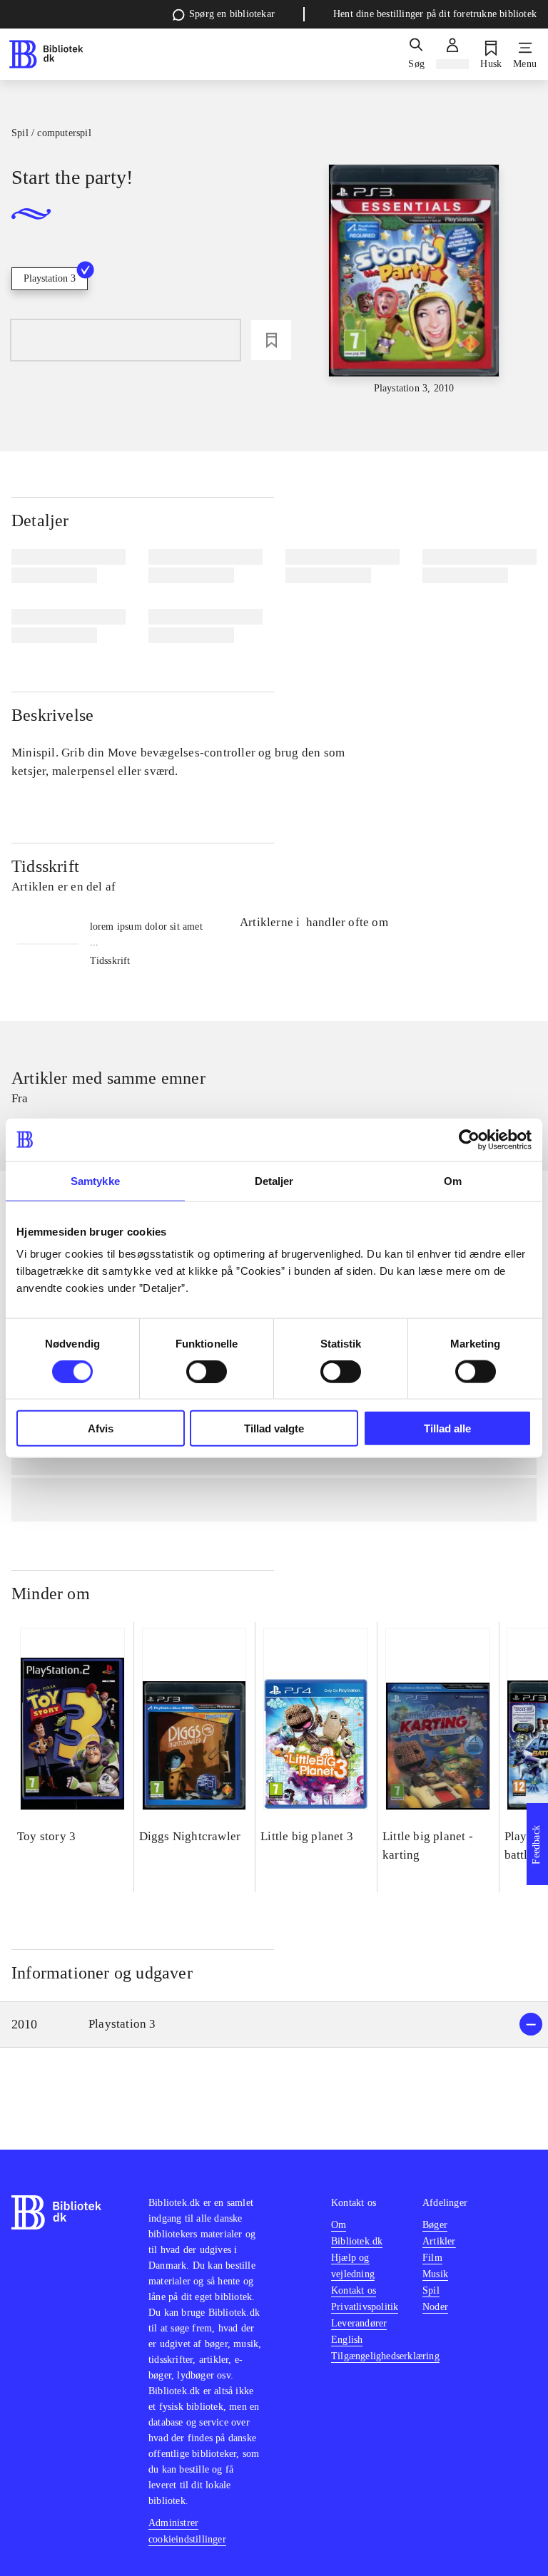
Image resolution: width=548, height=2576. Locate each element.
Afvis (101, 1428)
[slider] (414, 280)
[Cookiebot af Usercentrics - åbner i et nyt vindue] (469, 1139)
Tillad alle (447, 1428)
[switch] (207, 1371)
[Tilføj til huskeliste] (271, 340)
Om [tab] (453, 1180)
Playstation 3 (50, 278)
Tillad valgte (274, 1428)
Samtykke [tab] (95, 1180)
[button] (274, 2025)
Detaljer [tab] (274, 1180)
